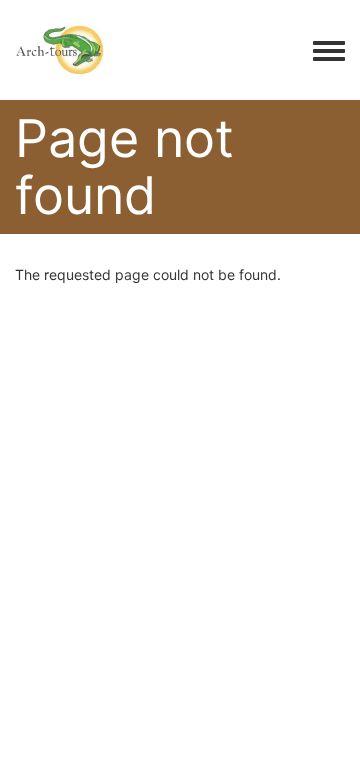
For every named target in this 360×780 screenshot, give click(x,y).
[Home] (59, 50)
